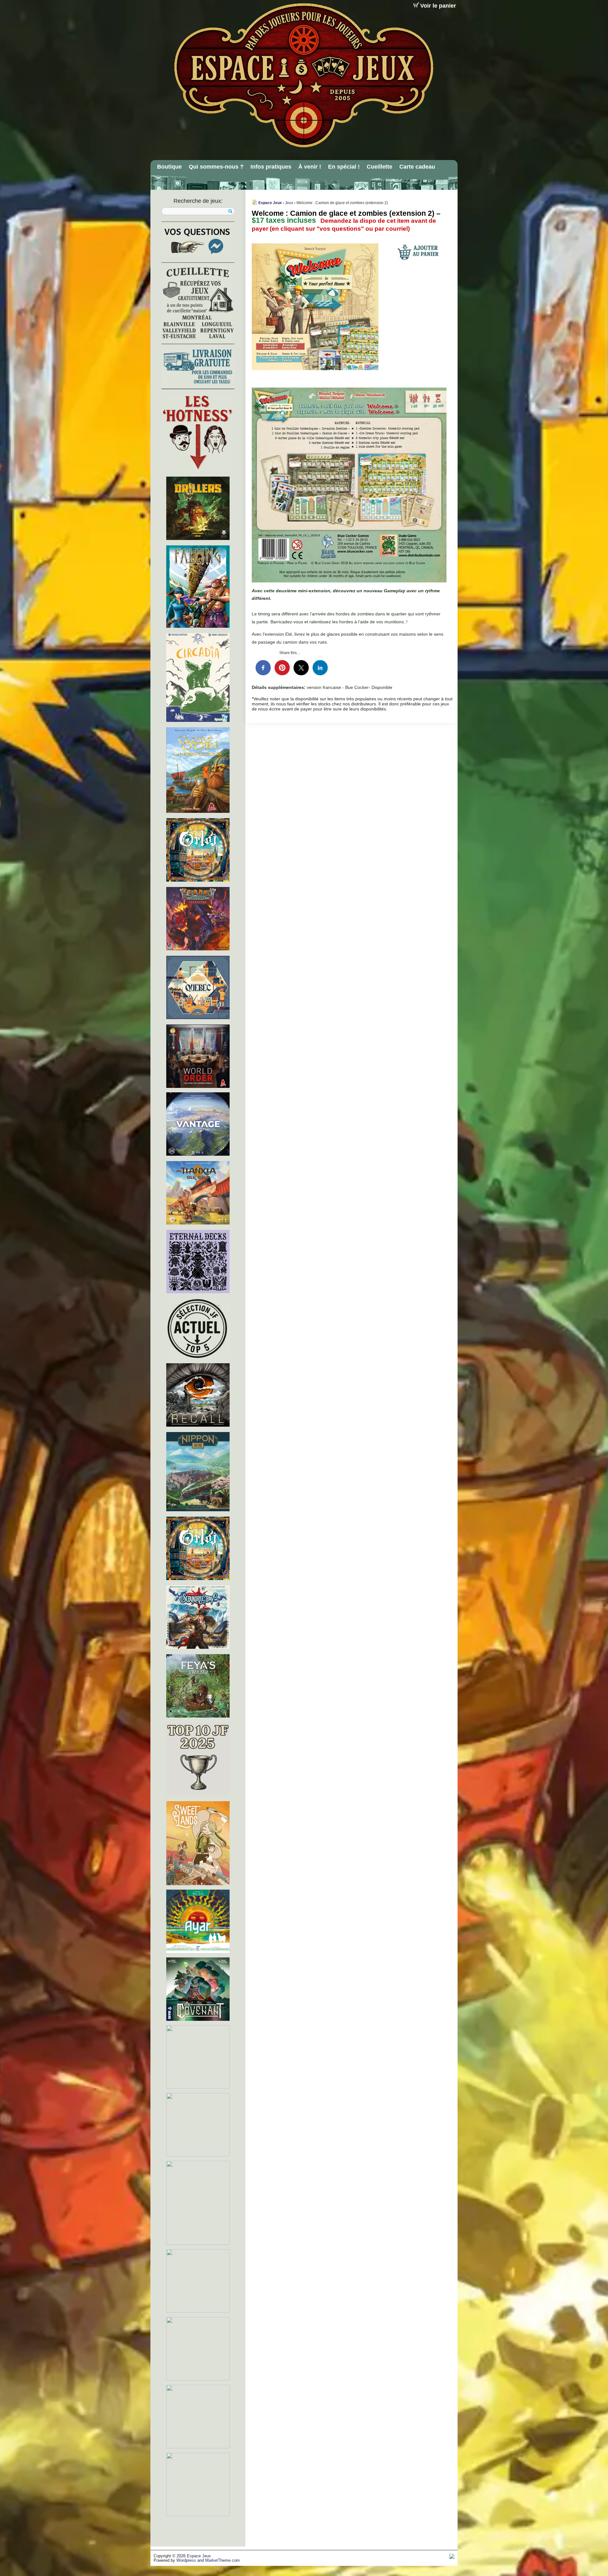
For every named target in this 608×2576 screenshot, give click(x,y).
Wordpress (186, 2560)
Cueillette (380, 167)
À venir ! (310, 167)
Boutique (169, 167)
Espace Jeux (270, 203)
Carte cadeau (417, 167)
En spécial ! (344, 167)
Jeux (289, 203)
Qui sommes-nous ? (216, 167)
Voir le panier (438, 6)
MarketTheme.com (222, 2560)
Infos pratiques (271, 167)
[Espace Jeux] (303, 75)
